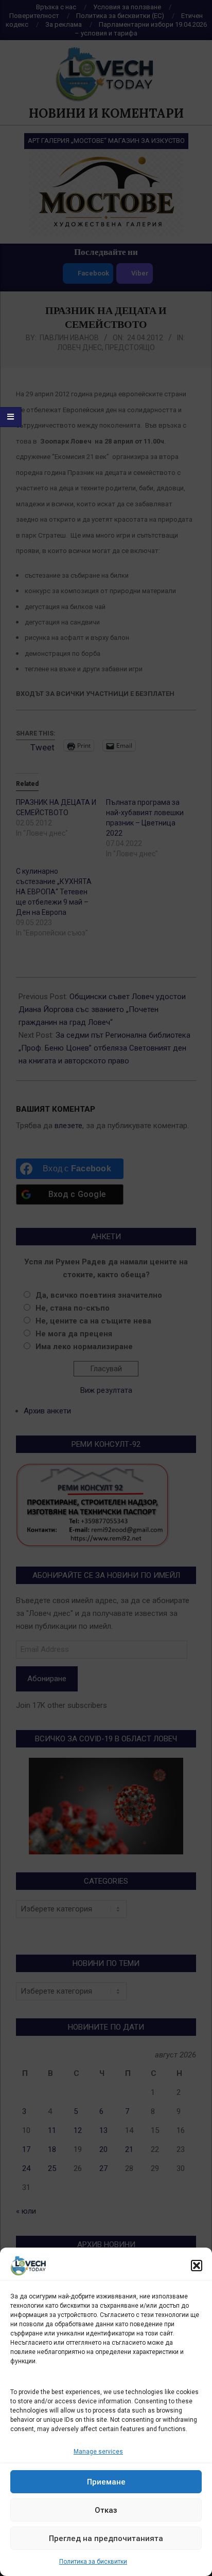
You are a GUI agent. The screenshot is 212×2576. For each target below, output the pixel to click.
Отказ (106, 2510)
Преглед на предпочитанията (106, 2538)
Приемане (106, 2482)
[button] (197, 2266)
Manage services (98, 2452)
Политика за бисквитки (93, 2562)
